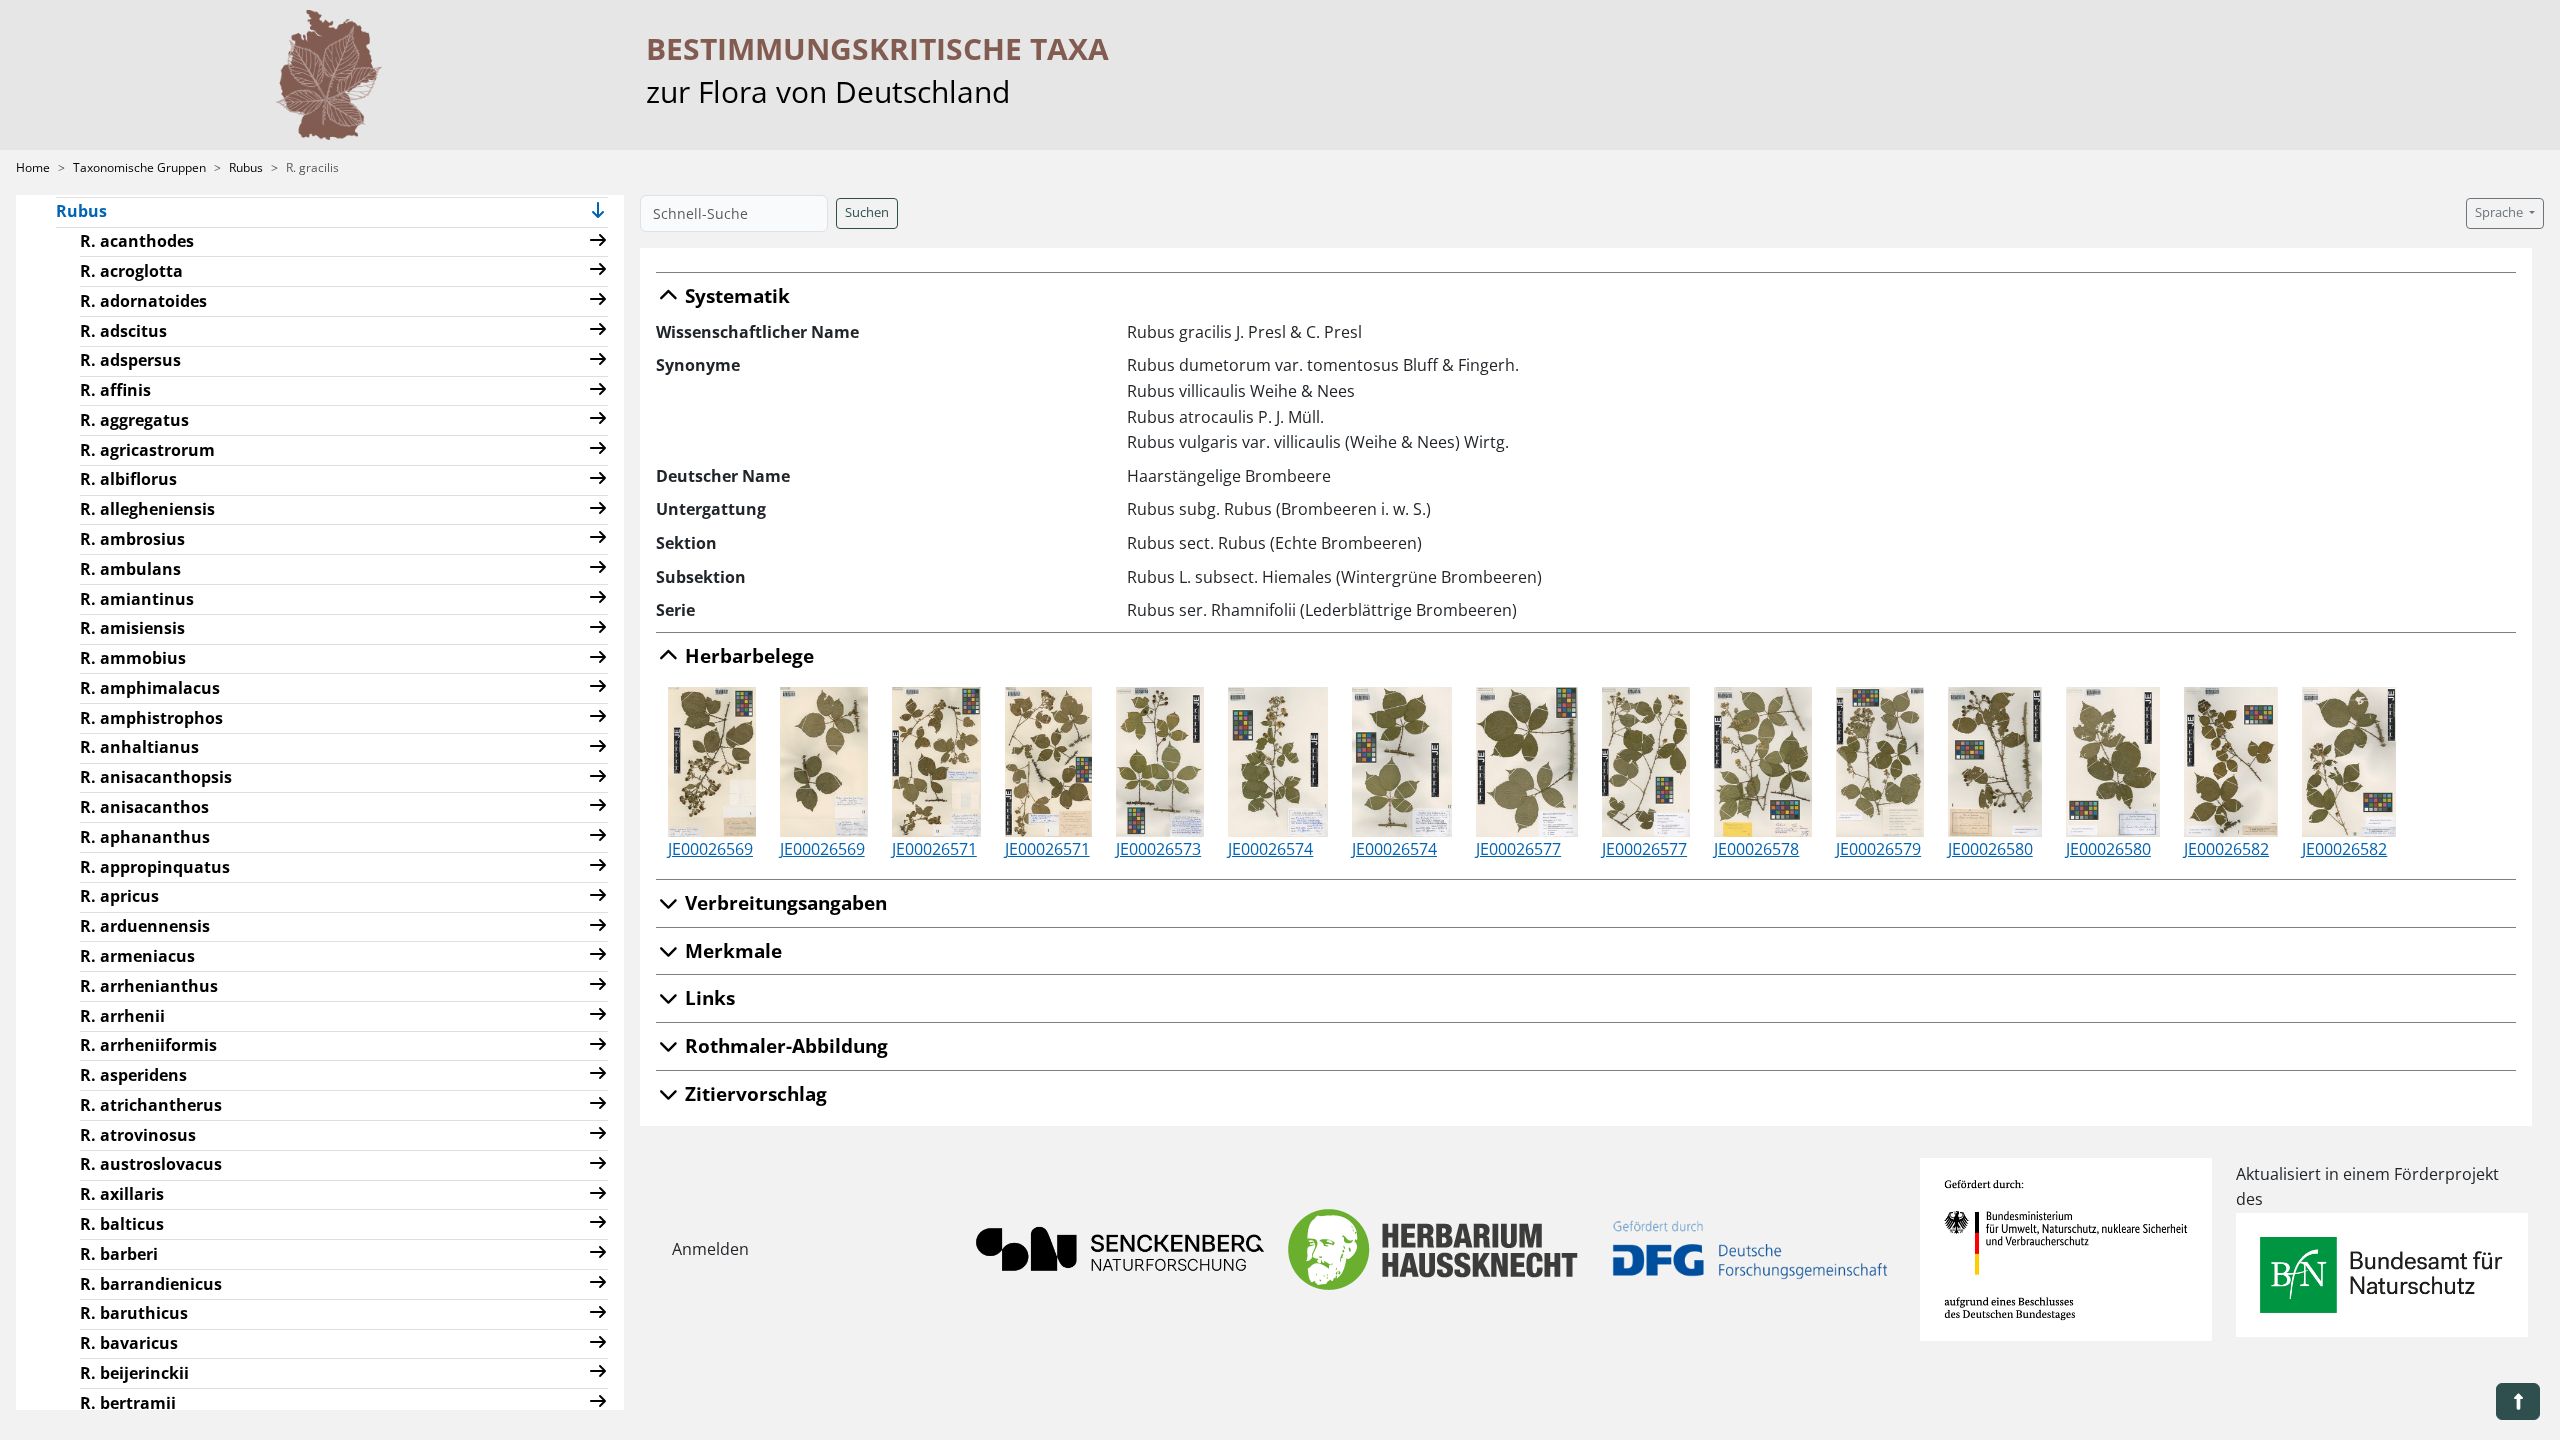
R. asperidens (133, 1075)
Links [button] (707, 997)
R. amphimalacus (150, 688)
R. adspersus (130, 360)
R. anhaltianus (139, 747)
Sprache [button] (2500, 212)
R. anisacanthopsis (156, 777)
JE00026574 (1270, 849)
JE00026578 (1756, 849)
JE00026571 (934, 849)
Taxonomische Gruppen (139, 167)
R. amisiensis (132, 628)
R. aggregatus (134, 420)
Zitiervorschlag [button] (753, 1093)
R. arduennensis (145, 926)
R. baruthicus (134, 1313)
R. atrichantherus (151, 1105)
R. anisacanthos (144, 807)
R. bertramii (128, 1403)
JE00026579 (1878, 849)
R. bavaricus (129, 1343)
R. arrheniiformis (148, 1045)
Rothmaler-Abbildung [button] (784, 1045)
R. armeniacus (137, 956)
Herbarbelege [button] (747, 655)
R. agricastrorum (147, 450)
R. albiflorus (128, 479)
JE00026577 (1518, 849)
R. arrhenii (122, 1016)
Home (33, 167)
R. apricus (119, 896)
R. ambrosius (132, 539)
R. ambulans (130, 569)
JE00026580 (1990, 849)
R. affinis (115, 390)
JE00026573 (1158, 849)
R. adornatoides (143, 301)
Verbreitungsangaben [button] (783, 902)
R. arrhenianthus (149, 986)
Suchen (867, 212)
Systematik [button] (735, 295)
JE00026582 (2226, 849)
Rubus (246, 167)
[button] (598, 212)
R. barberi (119, 1254)
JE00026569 (710, 849)
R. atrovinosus (138, 1135)
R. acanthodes (137, 241)
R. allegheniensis (147, 509)
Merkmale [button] (731, 950)
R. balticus (122, 1224)
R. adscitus (123, 331)
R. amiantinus (137, 599)
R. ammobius (133, 658)
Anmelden (710, 1249)
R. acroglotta (131, 271)
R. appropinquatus (155, 867)
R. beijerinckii (134, 1373)
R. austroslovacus (151, 1164)
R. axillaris (122, 1194)
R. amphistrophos (151, 718)
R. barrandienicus (151, 1284)
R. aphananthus (145, 837)
